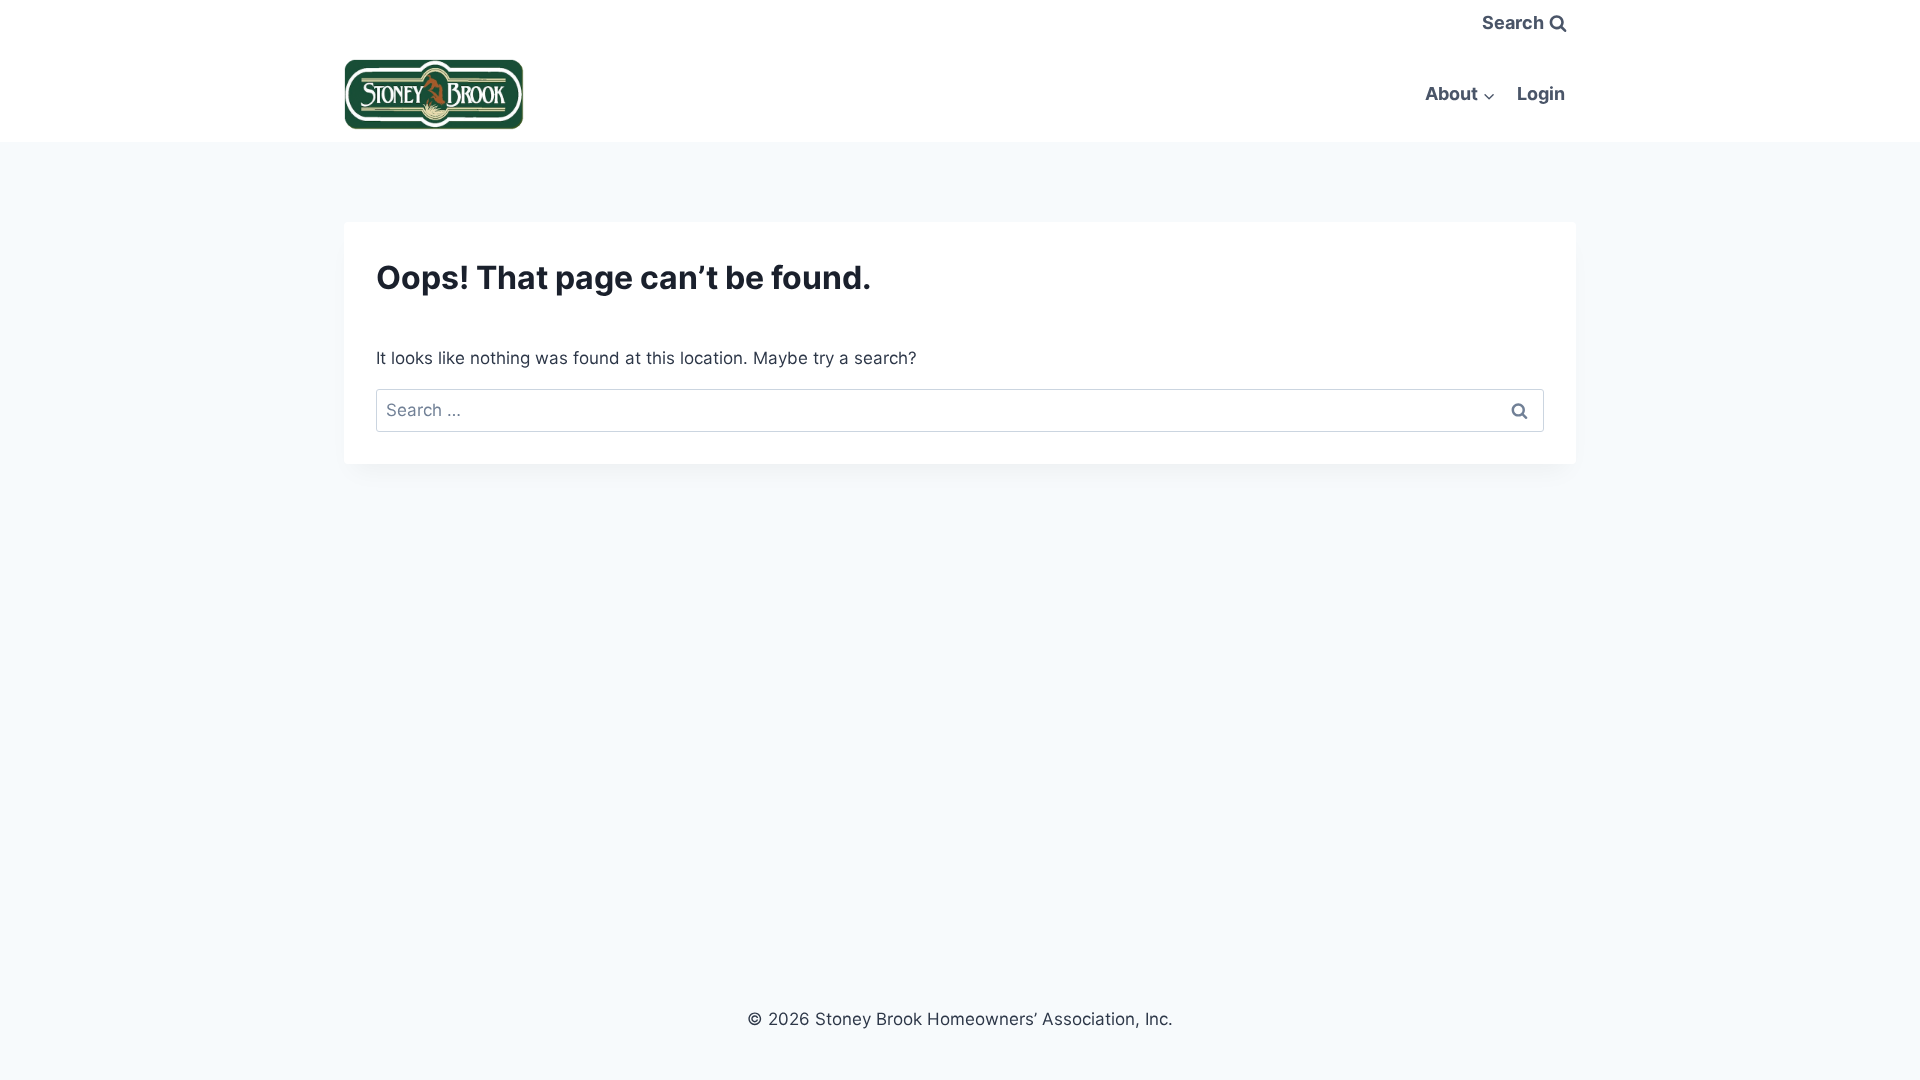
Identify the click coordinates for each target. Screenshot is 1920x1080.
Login (1541, 93)
